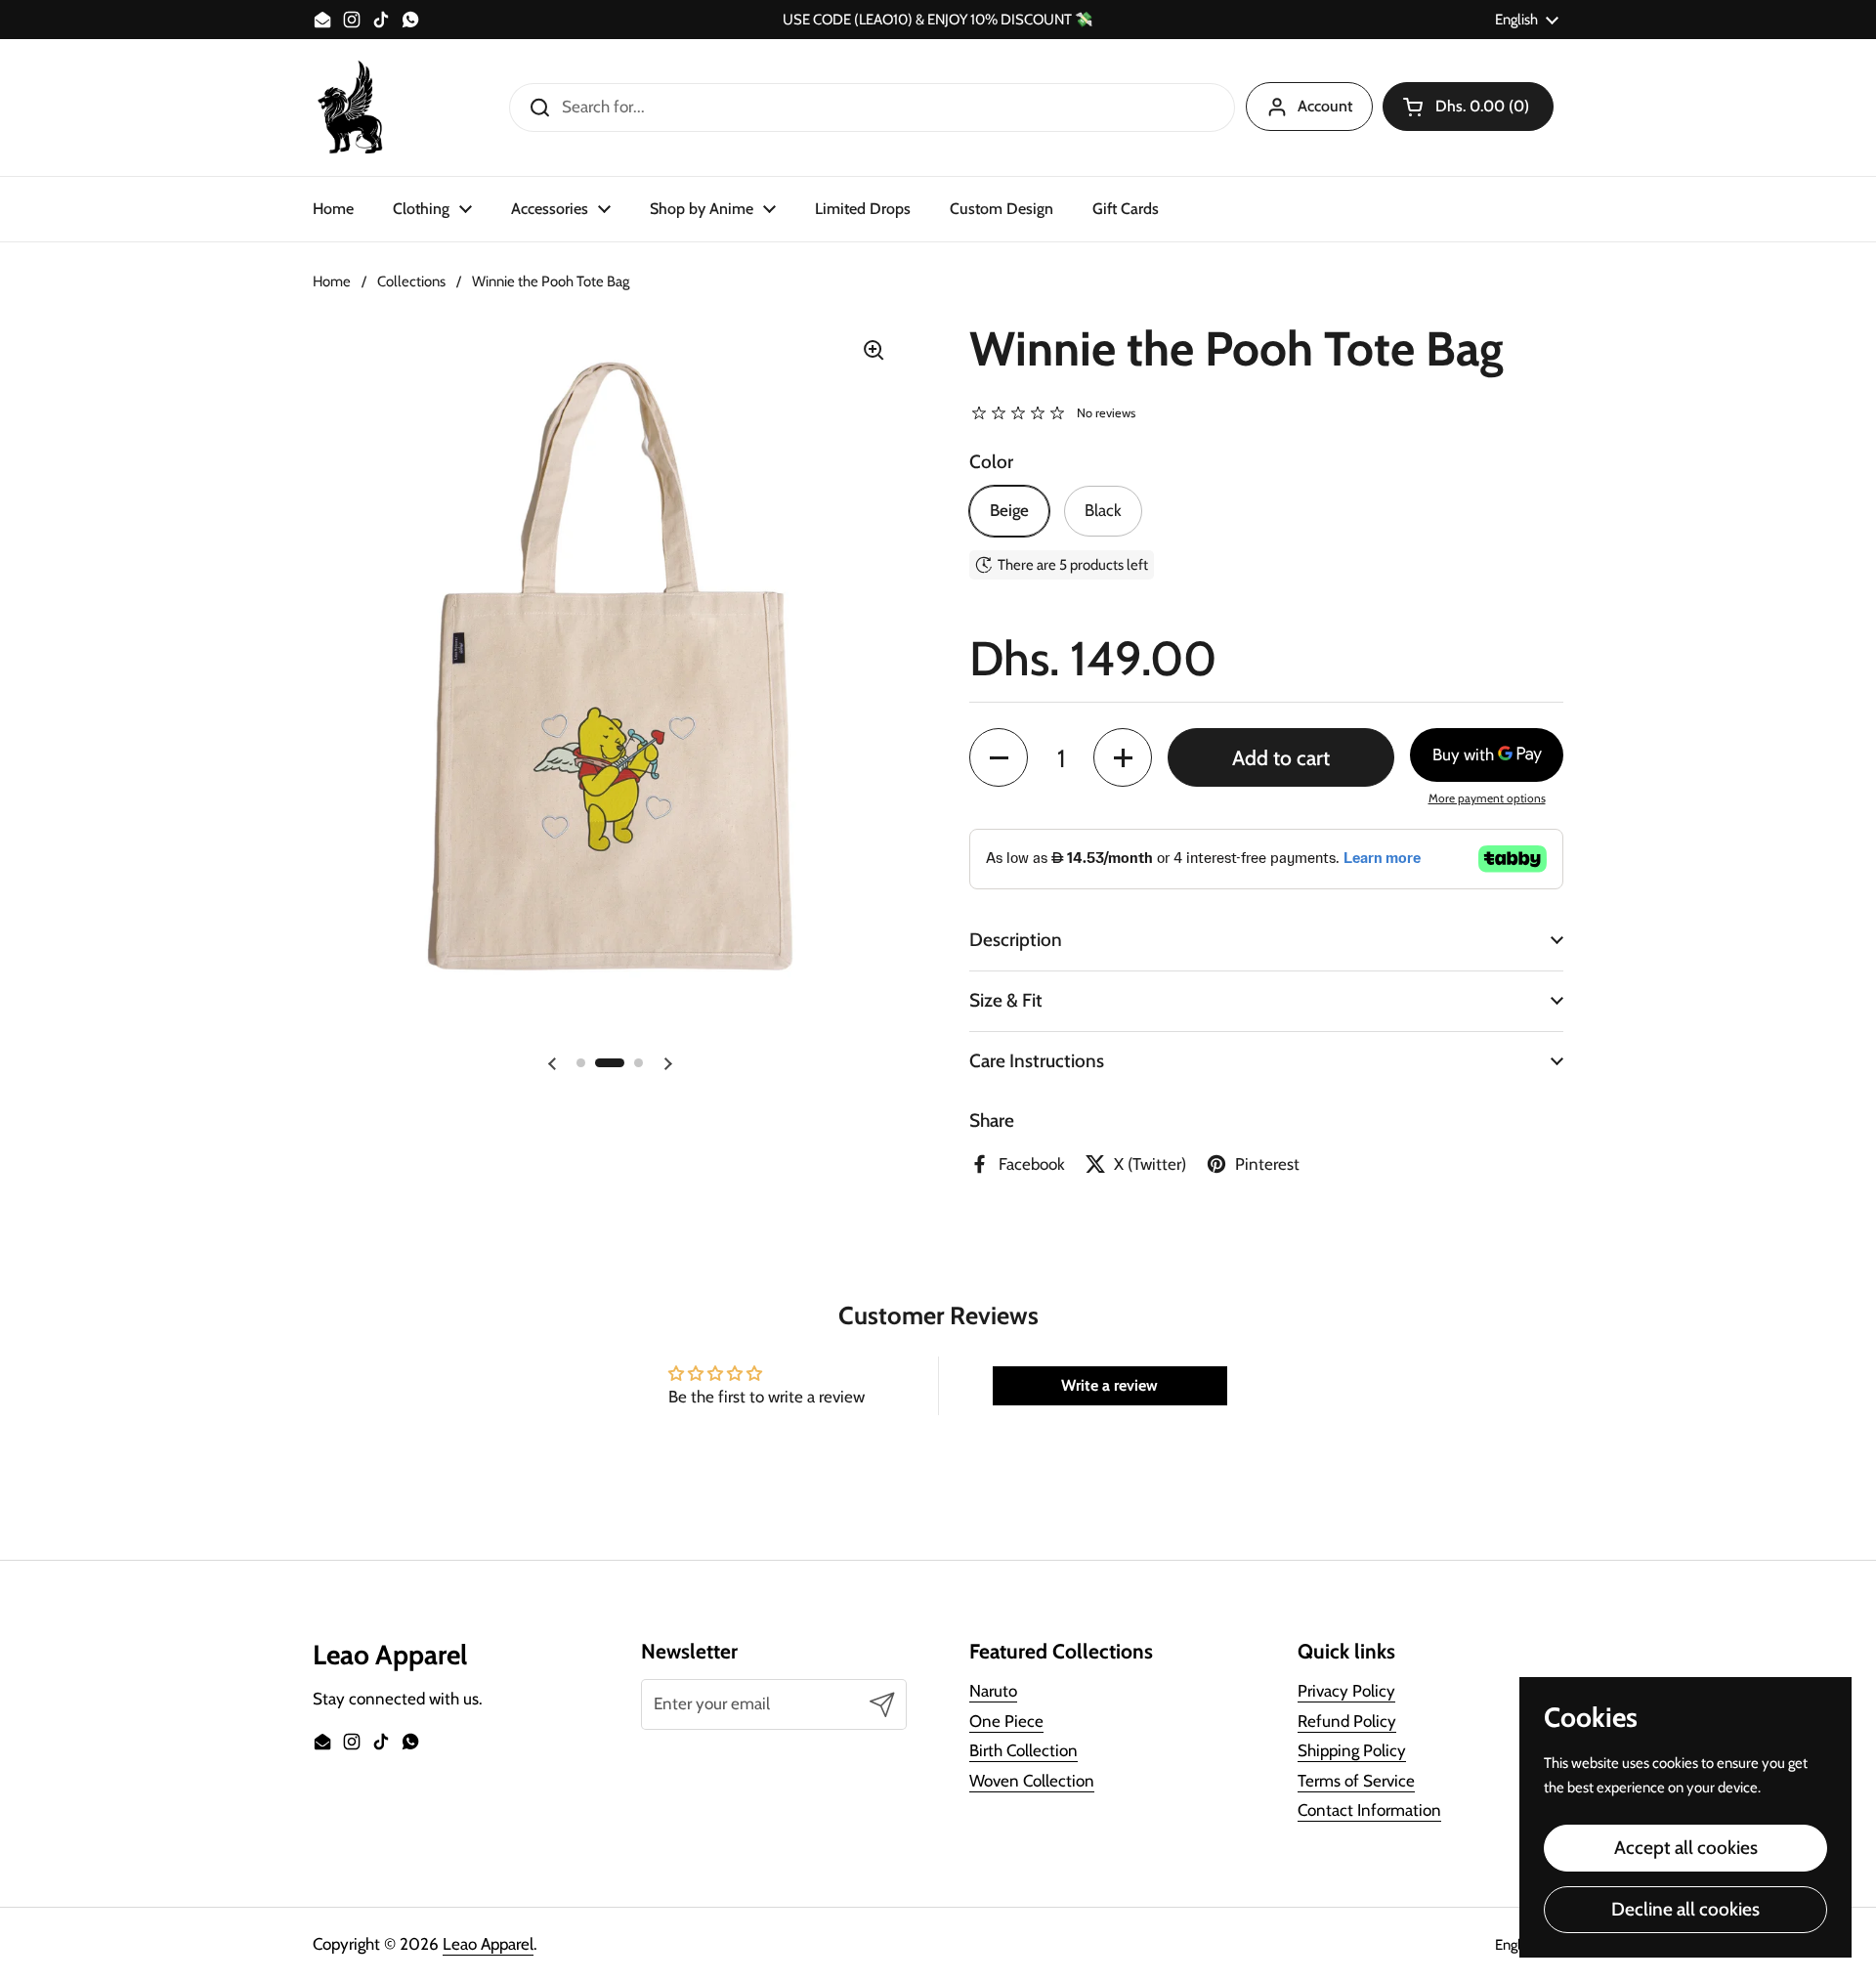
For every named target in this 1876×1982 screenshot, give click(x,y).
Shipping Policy (1352, 1750)
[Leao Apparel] (352, 108)
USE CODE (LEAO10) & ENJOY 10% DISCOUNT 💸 (938, 20)
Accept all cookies (1686, 1848)
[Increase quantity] (1123, 757)
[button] (1468, 107)
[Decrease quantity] (999, 757)
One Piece (1006, 1721)
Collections (411, 281)
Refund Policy (1347, 1721)
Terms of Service (1356, 1781)
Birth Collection (1023, 1750)
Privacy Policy (1346, 1691)
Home (332, 281)
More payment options (1487, 798)
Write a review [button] (1109, 1385)
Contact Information (1369, 1810)
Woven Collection (1032, 1781)
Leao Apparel (488, 1944)
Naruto (993, 1691)
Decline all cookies (1685, 1909)
